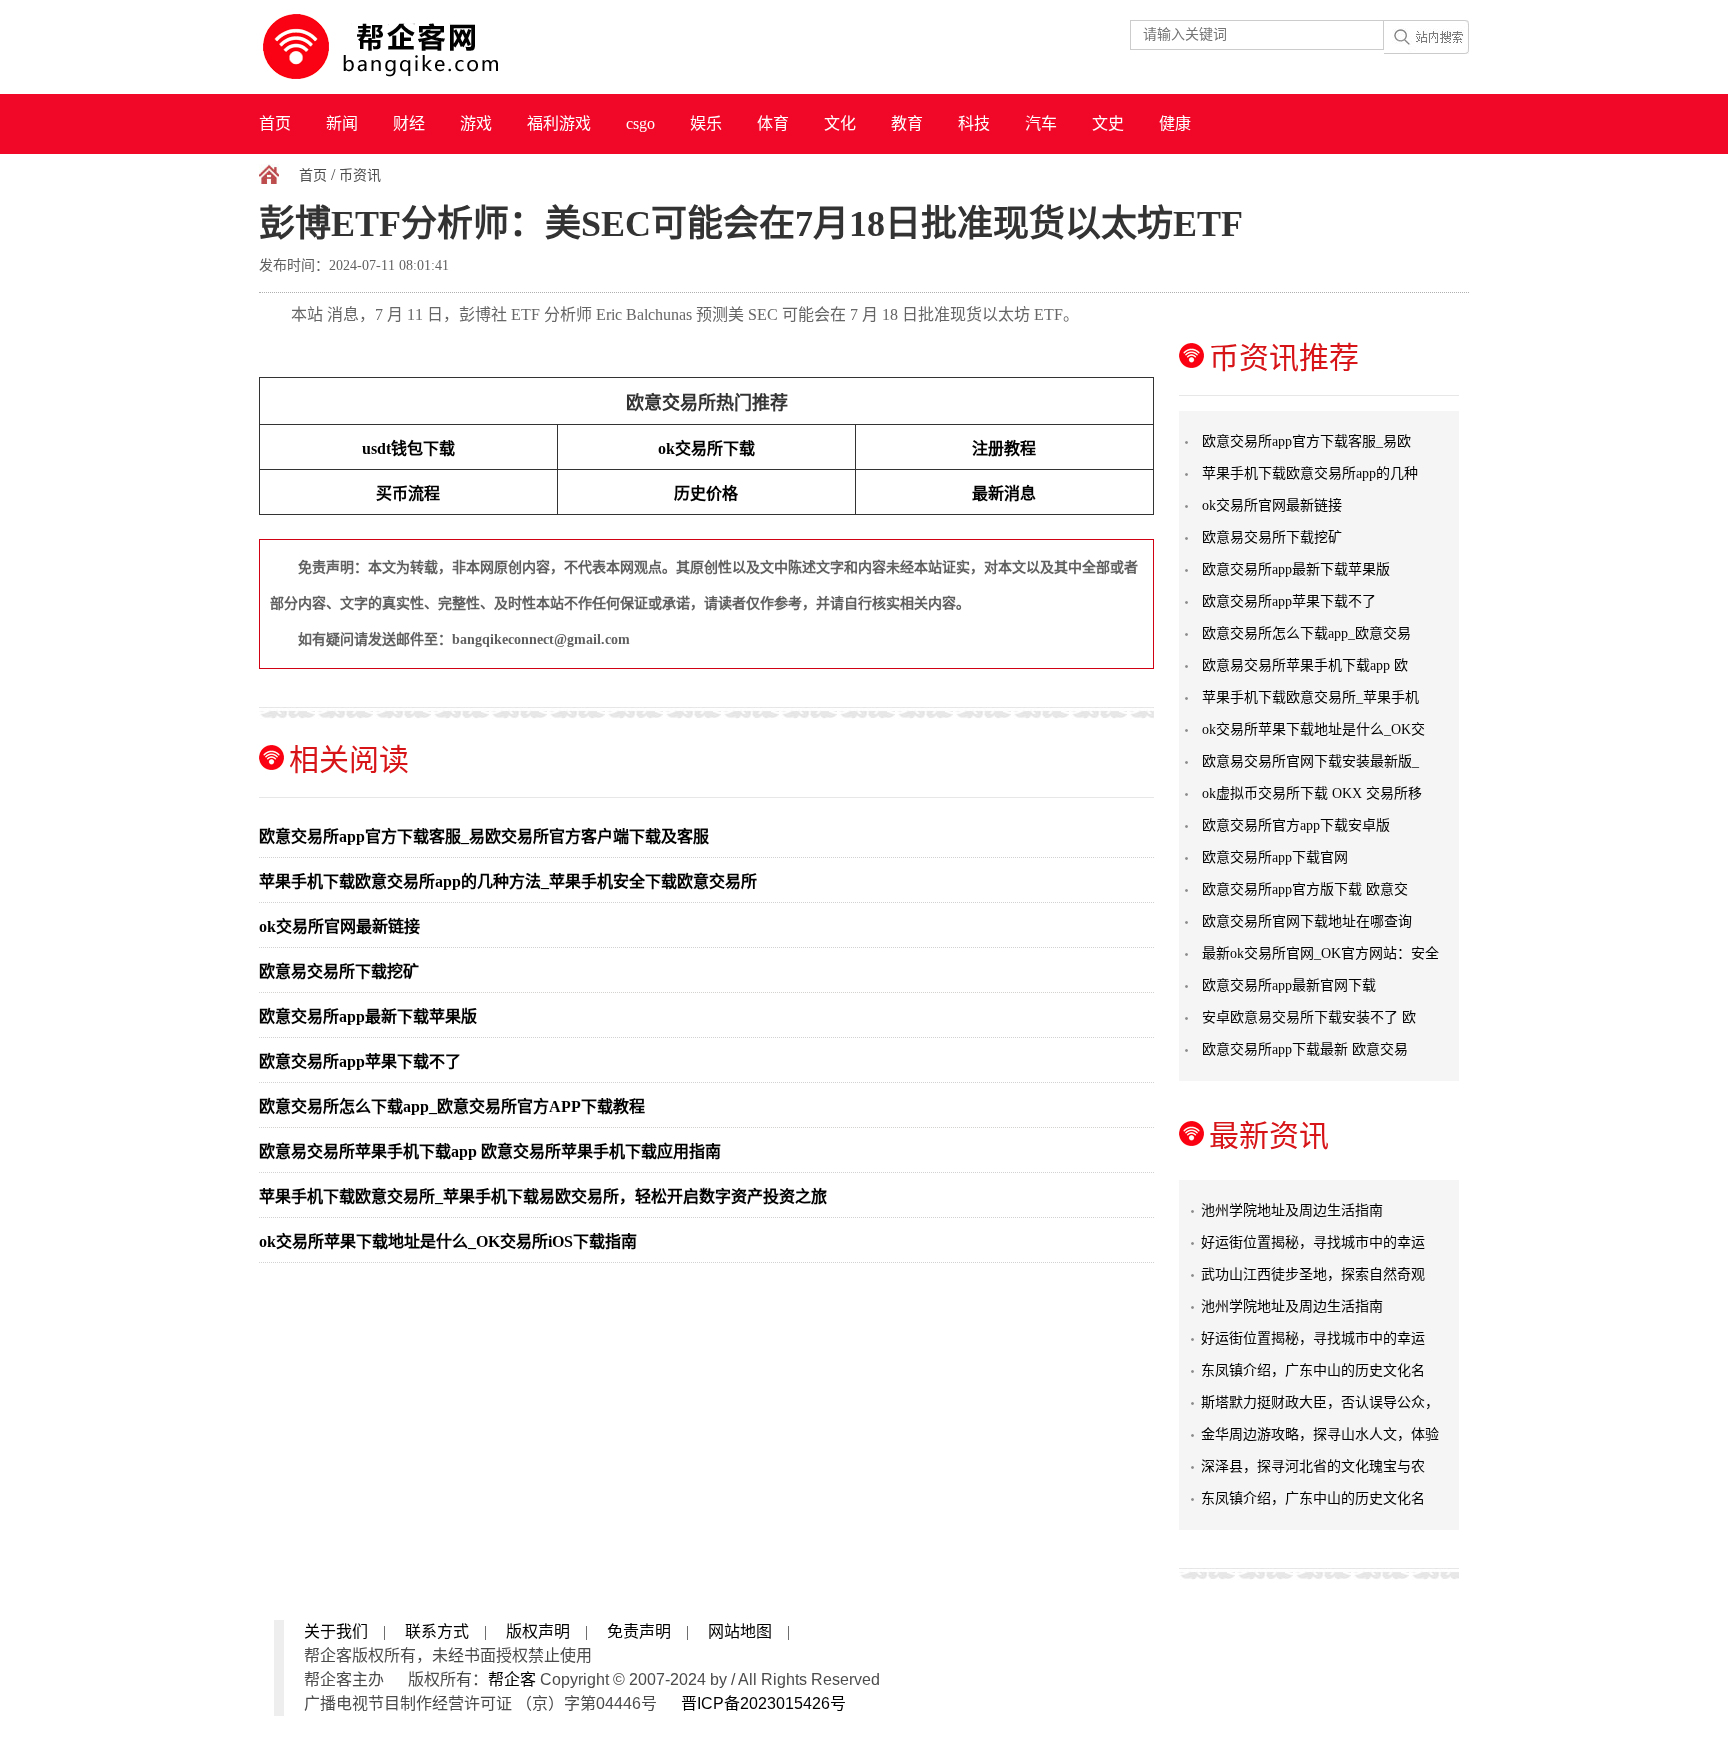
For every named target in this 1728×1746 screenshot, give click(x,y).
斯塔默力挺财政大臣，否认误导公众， (1320, 1402)
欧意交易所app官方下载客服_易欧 (1306, 441)
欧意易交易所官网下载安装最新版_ (1310, 761)
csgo (640, 123)
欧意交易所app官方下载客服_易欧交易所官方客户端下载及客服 (484, 836)
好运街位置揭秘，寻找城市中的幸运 (1313, 1242)
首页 (275, 123)
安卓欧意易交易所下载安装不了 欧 (1309, 1017)
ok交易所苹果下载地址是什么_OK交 (1313, 729)
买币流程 (408, 493)
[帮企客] (420, 47)
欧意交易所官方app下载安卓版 (1296, 825)
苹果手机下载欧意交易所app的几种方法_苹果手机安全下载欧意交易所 (508, 881)
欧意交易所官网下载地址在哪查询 (1307, 921)
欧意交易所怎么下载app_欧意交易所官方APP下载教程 (452, 1106)
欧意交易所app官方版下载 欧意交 (1305, 889)
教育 (907, 123)
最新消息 (1004, 493)
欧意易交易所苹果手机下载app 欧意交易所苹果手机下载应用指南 (490, 1151)
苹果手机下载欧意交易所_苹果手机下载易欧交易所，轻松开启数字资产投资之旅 (543, 1196)
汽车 (1041, 123)
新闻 (342, 123)
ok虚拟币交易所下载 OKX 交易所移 (1312, 793)
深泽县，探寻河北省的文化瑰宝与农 (1313, 1466)
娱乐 (706, 123)
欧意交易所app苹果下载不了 (360, 1061)
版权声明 (538, 1631)
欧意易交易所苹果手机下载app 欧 (1305, 665)
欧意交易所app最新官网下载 (1289, 985)
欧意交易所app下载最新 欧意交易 (1305, 1049)
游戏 (476, 123)
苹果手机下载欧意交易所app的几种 (1310, 473)
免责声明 (639, 1631)
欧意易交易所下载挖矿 (339, 971)
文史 (1108, 123)
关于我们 (336, 1631)
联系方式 (437, 1631)
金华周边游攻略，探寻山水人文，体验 (1320, 1434)
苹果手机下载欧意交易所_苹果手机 (1310, 697)
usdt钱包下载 (408, 448)
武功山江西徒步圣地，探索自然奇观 (1313, 1274)
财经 (409, 123)
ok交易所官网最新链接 (339, 926)
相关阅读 (349, 759)
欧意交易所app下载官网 (1275, 857)
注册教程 (1004, 448)
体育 (773, 123)
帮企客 (512, 1679)
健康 (1175, 123)
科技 (974, 123)
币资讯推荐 (1284, 357)
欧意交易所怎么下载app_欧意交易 (1306, 633)
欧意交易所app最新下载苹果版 (368, 1016)
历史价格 (706, 493)
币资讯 (360, 175)
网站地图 (740, 1631)
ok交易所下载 (706, 448)
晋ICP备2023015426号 (763, 1703)
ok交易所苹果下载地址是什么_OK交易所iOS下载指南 (448, 1241)
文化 (840, 123)
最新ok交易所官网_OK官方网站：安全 (1320, 953)
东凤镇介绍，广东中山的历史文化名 (1313, 1370)
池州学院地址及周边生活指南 (1292, 1210)
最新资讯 (1269, 1135)
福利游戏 (559, 123)
